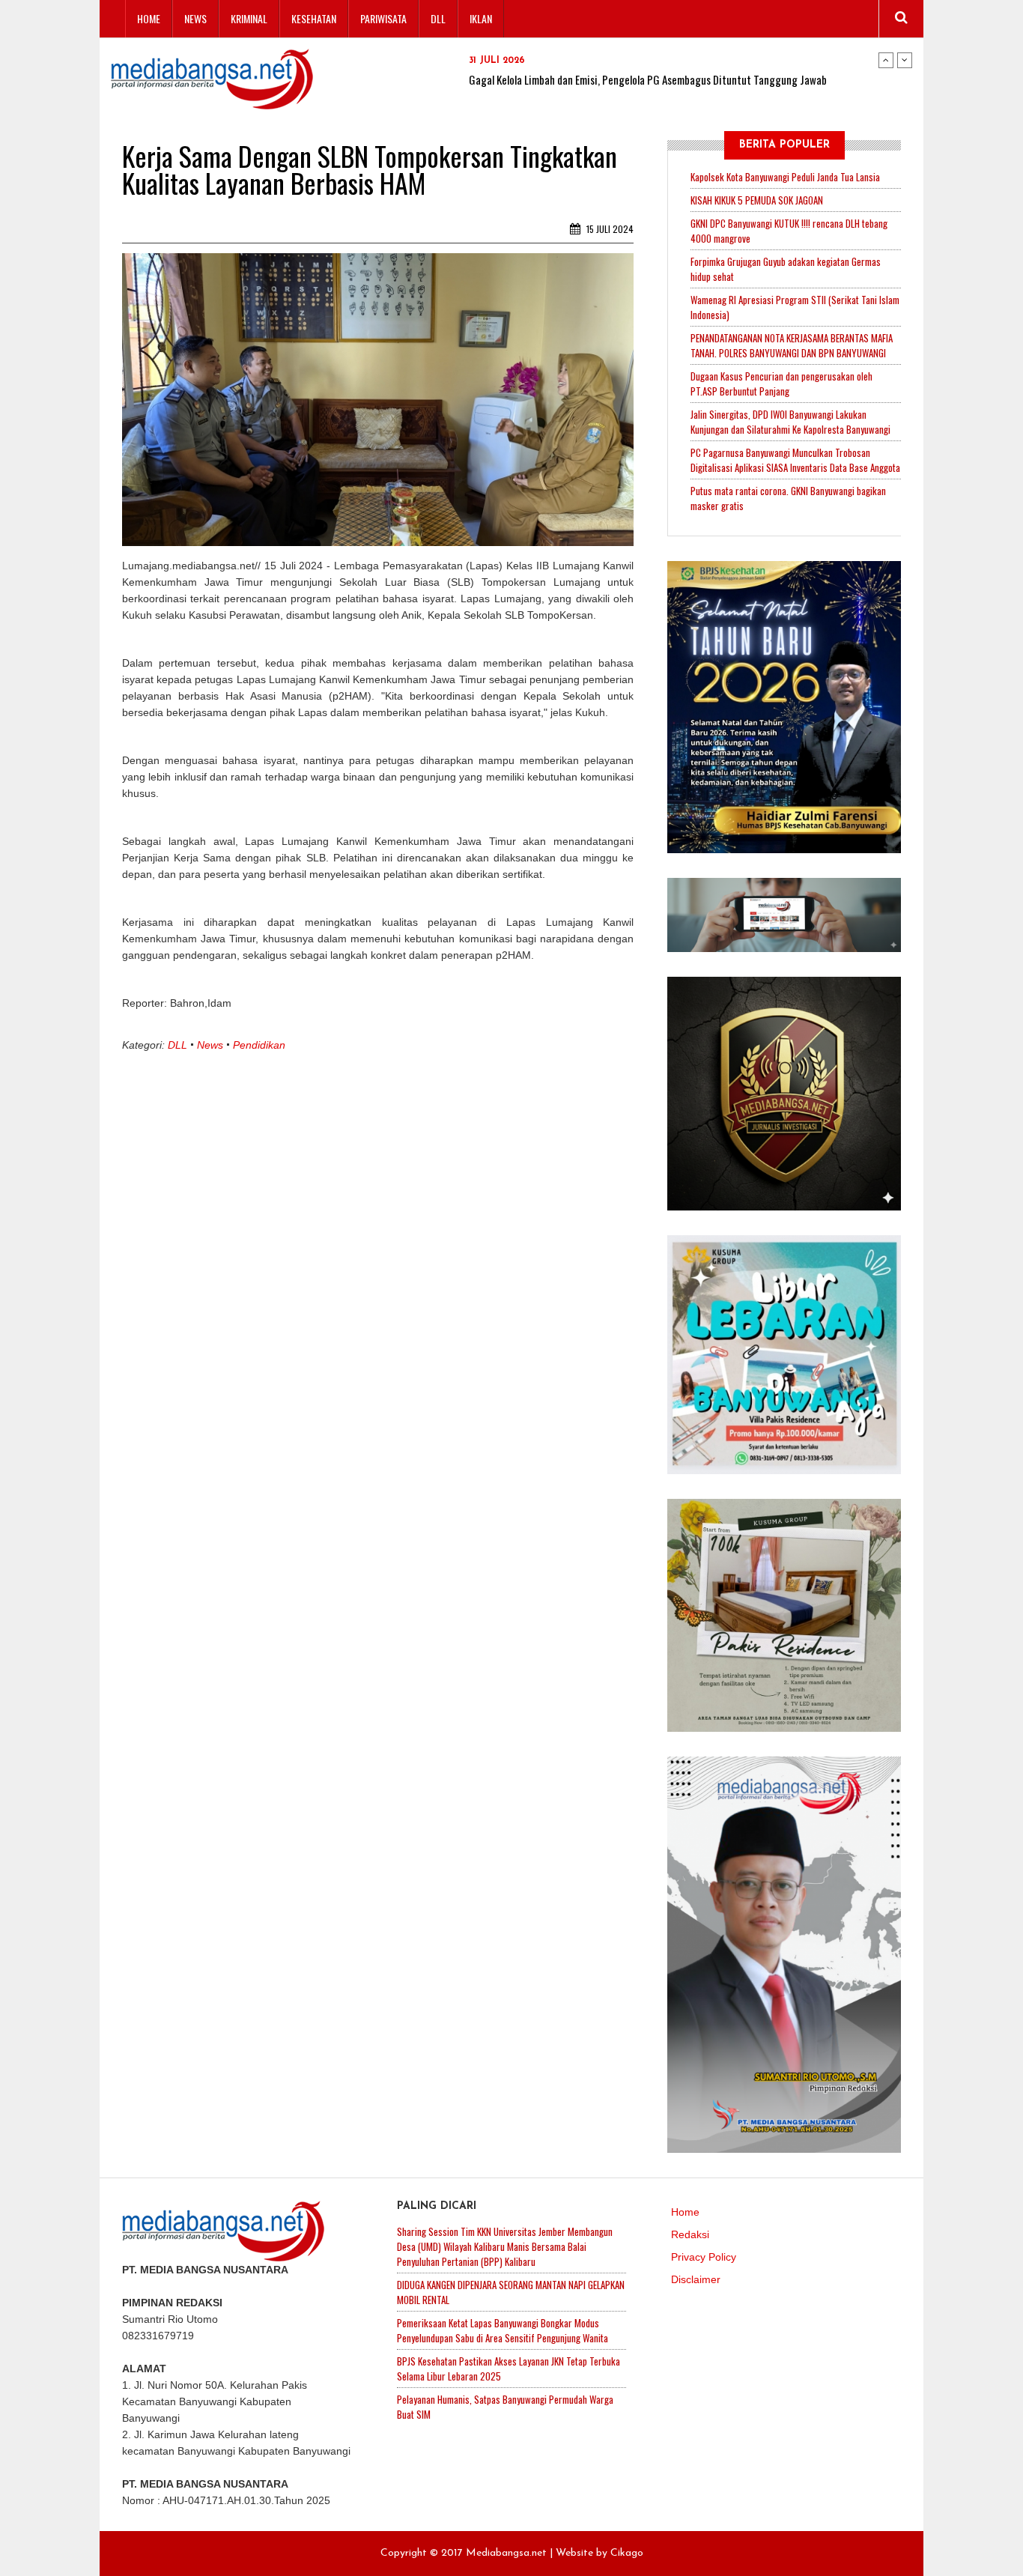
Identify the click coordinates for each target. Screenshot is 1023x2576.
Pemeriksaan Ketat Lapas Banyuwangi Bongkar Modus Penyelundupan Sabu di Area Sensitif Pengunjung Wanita (503, 2330)
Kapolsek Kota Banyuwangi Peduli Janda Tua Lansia (785, 177)
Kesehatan (314, 18)
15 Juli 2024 (609, 229)
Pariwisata (383, 18)
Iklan (481, 18)
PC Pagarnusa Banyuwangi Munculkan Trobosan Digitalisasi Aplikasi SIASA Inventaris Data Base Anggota (795, 460)
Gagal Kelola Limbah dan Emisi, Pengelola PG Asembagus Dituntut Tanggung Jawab (648, 79)
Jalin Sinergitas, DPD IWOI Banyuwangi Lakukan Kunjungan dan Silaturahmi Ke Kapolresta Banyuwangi (790, 422)
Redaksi (690, 2234)
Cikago (627, 2553)
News (195, 18)
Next (905, 60)
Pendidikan (259, 1045)
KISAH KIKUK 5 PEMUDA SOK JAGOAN (757, 200)
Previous (886, 60)
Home (149, 18)
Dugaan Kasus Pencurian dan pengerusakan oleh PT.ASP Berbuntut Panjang (781, 384)
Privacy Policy (704, 2257)
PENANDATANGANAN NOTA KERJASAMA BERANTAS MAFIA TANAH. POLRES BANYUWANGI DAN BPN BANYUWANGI (792, 345)
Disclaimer (696, 2279)
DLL (438, 18)
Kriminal (249, 18)
